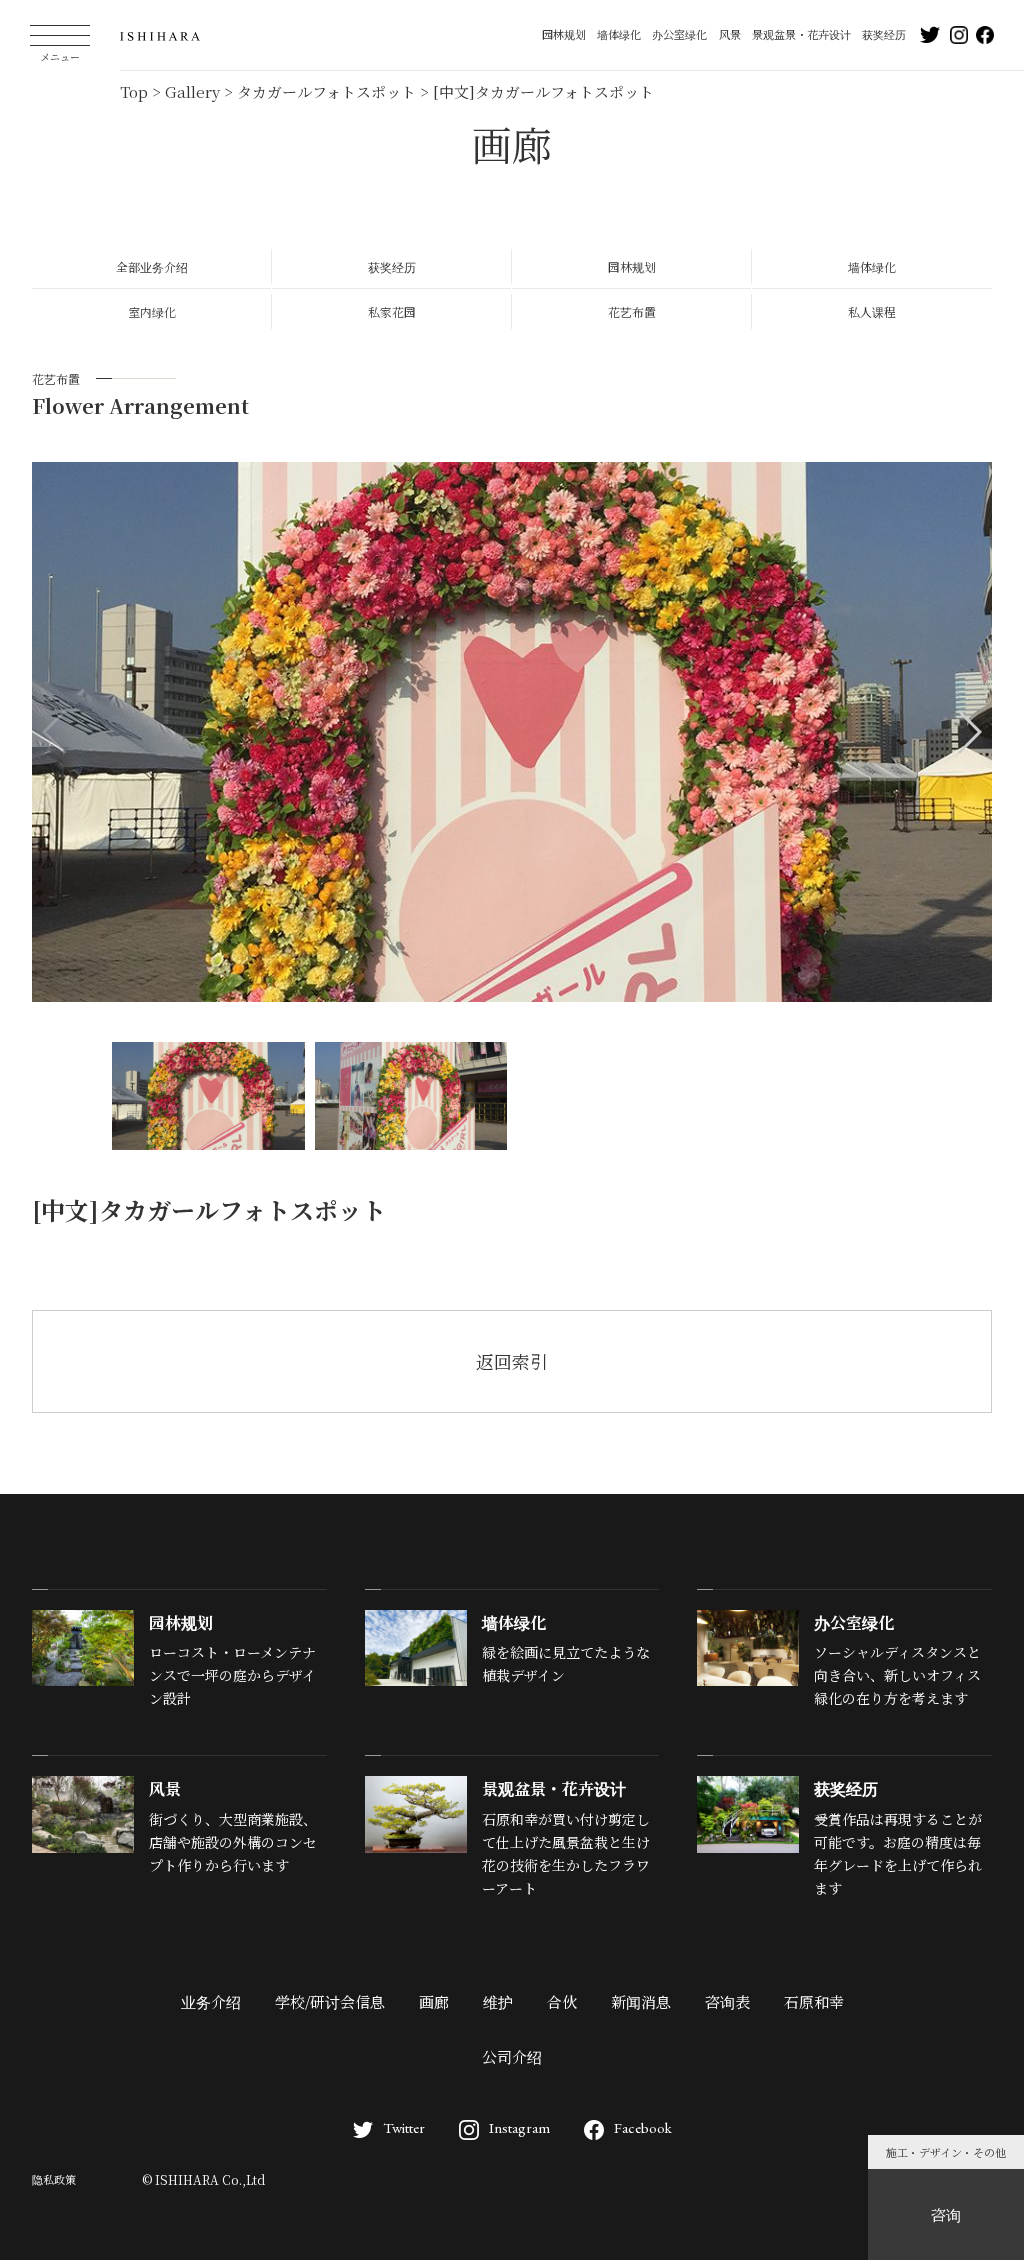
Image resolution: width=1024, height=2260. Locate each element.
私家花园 (392, 311)
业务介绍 (211, 2001)
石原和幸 (814, 2001)
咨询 (946, 2214)
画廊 (434, 2001)
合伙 (562, 2001)
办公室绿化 (679, 34)
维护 (498, 2001)
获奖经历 (884, 34)
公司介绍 (512, 2056)
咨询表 (727, 2001)
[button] (968, 732)
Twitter (404, 2127)
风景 (730, 34)
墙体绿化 (619, 34)
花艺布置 (632, 311)
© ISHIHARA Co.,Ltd (203, 2179)
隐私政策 (54, 2179)
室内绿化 (152, 311)
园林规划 (564, 34)
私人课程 (872, 311)
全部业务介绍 (152, 266)
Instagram (519, 2127)
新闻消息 (641, 2001)
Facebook (643, 2127)
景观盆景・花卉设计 (801, 34)
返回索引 (512, 1361)
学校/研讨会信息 (330, 2001)
